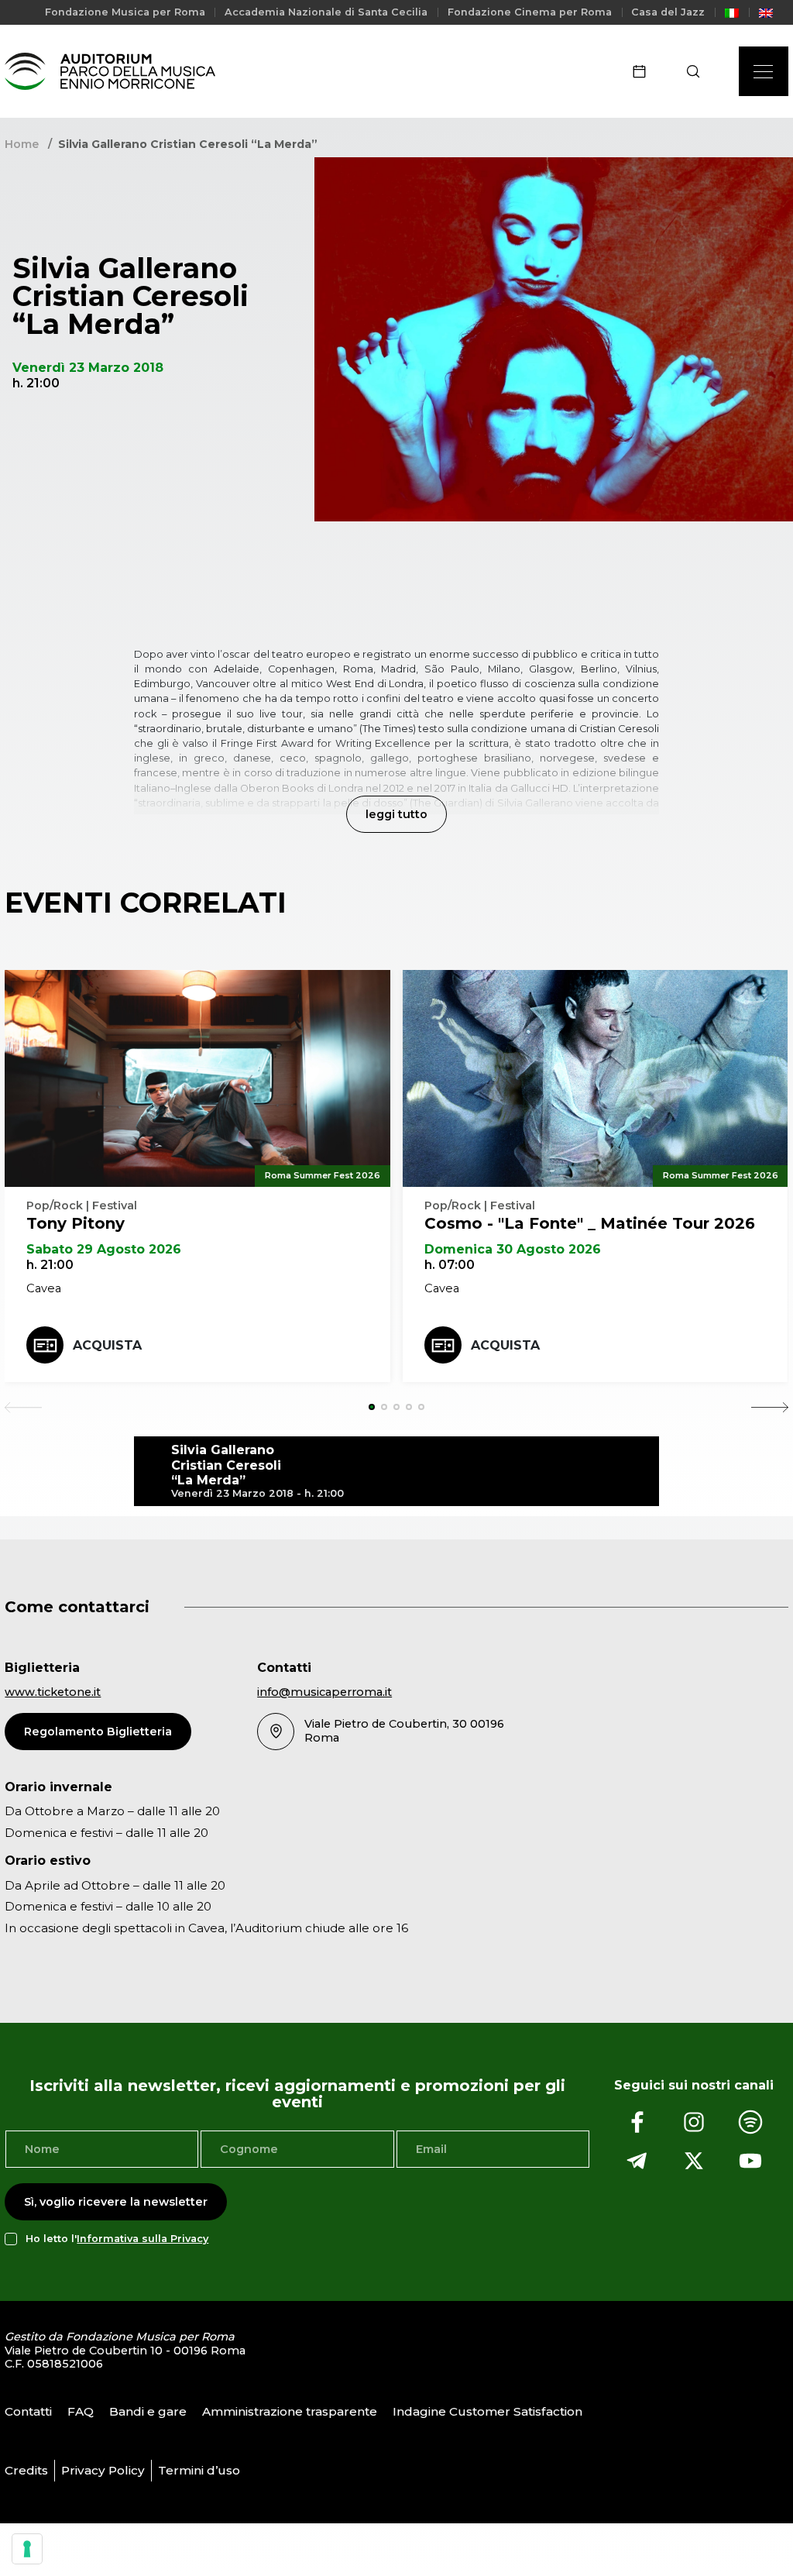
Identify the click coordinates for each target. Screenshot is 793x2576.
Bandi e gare (148, 2411)
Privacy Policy (103, 2470)
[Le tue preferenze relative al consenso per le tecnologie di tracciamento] (27, 2549)
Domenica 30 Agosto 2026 (513, 1249)
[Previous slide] (23, 1407)
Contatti (28, 2411)
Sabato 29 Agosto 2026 (104, 1249)
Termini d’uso (199, 2470)
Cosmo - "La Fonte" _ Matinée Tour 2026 (590, 1223)
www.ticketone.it (53, 1692)
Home (22, 144)
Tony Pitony (76, 1223)
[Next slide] (770, 1407)
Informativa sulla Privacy (142, 2239)
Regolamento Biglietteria (98, 1732)
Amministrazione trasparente (290, 2411)
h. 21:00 (50, 1265)
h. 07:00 (450, 1265)
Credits (26, 2470)
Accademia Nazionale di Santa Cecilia (326, 12)
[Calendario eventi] (644, 71)
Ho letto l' (117, 2239)
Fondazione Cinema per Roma (530, 12)
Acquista (107, 1345)
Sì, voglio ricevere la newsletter (116, 2202)
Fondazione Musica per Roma (125, 12)
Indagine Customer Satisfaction (487, 2411)
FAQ (81, 2411)
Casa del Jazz (668, 12)
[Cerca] (698, 71)
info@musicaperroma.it (324, 1692)
